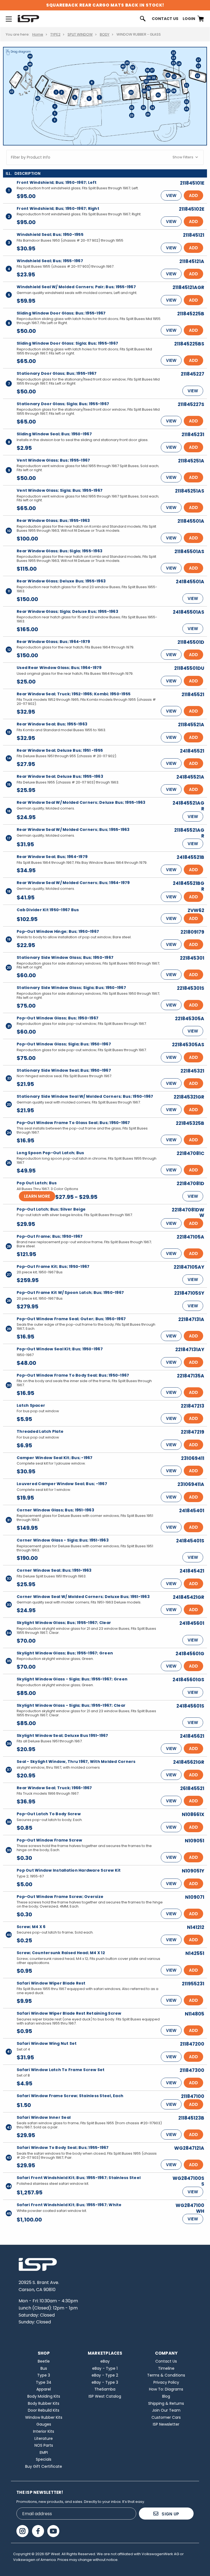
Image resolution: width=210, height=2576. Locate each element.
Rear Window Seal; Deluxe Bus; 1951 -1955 (60, 751)
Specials (44, 2459)
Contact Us (165, 19)
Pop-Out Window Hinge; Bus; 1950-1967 (58, 932)
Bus (44, 2368)
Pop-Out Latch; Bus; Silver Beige (51, 1210)
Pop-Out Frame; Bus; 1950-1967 (50, 1237)
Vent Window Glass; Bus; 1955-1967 (53, 461)
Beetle (44, 2361)
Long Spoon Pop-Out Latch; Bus (50, 1153)
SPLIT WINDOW (80, 34)
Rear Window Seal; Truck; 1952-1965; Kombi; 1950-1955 (74, 694)
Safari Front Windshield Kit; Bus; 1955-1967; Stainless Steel (79, 2178)
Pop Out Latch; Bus (37, 1183)
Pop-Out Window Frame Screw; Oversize (60, 1897)
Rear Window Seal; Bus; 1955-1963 (52, 724)
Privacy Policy (166, 2382)
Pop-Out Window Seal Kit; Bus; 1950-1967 (60, 1349)
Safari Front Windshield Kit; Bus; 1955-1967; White (69, 2205)
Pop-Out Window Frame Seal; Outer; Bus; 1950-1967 (71, 1319)
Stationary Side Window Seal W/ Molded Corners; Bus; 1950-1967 (85, 1097)
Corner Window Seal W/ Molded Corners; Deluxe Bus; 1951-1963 (83, 1597)
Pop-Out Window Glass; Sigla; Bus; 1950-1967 (64, 1044)
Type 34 (44, 2382)
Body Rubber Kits (44, 2403)
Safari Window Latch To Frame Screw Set (61, 2070)
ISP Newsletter (166, 2424)
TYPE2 (55, 34)
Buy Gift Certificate (44, 2466)
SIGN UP (170, 2514)
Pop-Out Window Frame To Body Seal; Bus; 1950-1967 (73, 1376)
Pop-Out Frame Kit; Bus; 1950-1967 (53, 1267)
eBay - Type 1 (105, 2368)
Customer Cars (166, 2417)
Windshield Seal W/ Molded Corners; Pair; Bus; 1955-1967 (76, 287)
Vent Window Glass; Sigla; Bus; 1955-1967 (60, 491)
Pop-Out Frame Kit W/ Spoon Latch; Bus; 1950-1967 (70, 1293)
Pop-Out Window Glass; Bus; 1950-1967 (58, 1018)
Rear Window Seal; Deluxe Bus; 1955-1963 (60, 777)
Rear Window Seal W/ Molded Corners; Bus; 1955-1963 (73, 830)
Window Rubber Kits (44, 2417)
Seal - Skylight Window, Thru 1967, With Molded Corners (76, 1762)
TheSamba (105, 2389)
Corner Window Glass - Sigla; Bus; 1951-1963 (63, 1540)
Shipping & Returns (166, 2403)
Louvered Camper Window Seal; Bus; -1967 (62, 1484)
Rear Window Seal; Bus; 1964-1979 (52, 857)
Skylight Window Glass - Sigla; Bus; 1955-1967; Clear (71, 1706)
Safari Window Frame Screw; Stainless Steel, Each (70, 2096)
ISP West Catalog (105, 2396)
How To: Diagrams (166, 2389)
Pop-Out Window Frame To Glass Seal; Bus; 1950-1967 (73, 1123)
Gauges (44, 2424)
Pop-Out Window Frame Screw (49, 1840)
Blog (166, 2396)
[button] (105, 157)
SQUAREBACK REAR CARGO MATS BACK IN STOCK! (105, 5)
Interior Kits (44, 2431)
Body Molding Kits (44, 2396)
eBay (105, 2361)
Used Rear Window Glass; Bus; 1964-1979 (59, 668)
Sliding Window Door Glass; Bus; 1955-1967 (61, 313)
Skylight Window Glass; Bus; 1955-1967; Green (65, 1653)
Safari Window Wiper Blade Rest (51, 1983)
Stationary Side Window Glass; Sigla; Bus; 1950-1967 (71, 988)
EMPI (44, 2452)
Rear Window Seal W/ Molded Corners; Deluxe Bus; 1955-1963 (81, 803)
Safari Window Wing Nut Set (47, 2044)
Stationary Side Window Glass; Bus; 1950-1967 (65, 958)
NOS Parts (44, 2445)
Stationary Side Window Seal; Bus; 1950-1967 (64, 1071)
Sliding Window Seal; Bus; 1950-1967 (54, 434)
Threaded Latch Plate (40, 1432)
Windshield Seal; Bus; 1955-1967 (50, 261)
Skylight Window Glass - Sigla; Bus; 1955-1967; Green (72, 1679)
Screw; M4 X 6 (31, 1927)
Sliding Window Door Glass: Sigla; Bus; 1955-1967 (67, 344)
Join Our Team (166, 2410)
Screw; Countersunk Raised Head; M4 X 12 (61, 1953)
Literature (44, 2438)
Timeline (166, 2368)
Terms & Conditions (166, 2375)
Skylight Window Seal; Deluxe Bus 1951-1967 (62, 1736)
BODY (105, 34)
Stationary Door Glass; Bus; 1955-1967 (57, 374)
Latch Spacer (31, 1406)
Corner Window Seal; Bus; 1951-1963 (54, 1571)
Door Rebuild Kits (44, 2410)
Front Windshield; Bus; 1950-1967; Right (58, 209)
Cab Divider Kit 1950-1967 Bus (48, 910)
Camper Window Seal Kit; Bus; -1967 (55, 1458)
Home (38, 34)
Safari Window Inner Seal (44, 2118)
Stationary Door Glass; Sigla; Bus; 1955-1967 (63, 404)
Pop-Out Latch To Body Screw (49, 1814)
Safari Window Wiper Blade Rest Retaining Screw (69, 2014)
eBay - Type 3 (105, 2382)
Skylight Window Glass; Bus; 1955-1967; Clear (64, 1623)
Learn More (37, 1196)
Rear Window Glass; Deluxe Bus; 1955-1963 (61, 581)
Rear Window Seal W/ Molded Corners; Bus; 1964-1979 (73, 883)
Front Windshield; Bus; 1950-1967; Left (57, 183)
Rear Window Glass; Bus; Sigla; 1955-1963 (59, 551)
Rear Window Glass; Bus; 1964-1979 (53, 642)
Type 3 (44, 2375)
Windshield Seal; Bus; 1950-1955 (50, 235)
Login (189, 19)
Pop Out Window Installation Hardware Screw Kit (69, 1871)
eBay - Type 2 (105, 2375)
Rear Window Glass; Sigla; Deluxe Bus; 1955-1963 (67, 612)
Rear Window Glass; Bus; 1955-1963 (53, 521)
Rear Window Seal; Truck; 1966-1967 (54, 1788)
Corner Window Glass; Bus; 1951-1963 (55, 1510)
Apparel (44, 2389)
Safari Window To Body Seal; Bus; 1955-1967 (63, 2148)
